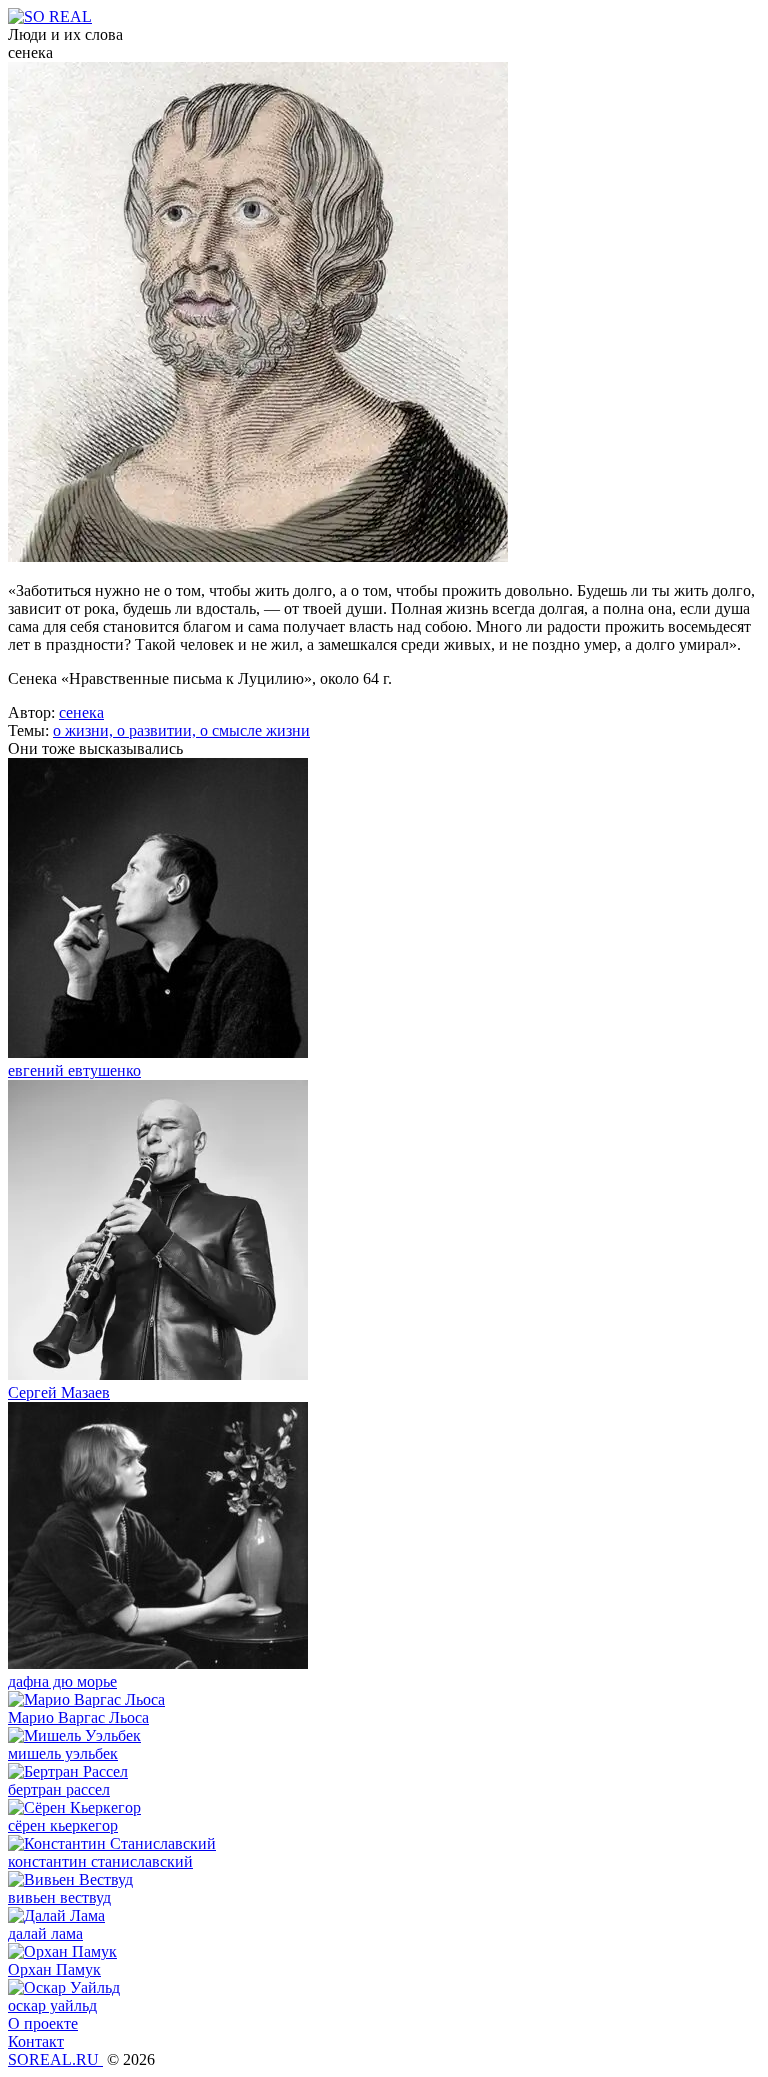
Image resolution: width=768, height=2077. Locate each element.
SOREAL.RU (55, 2059)
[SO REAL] (50, 16)
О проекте (43, 2023)
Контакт (36, 2041)
